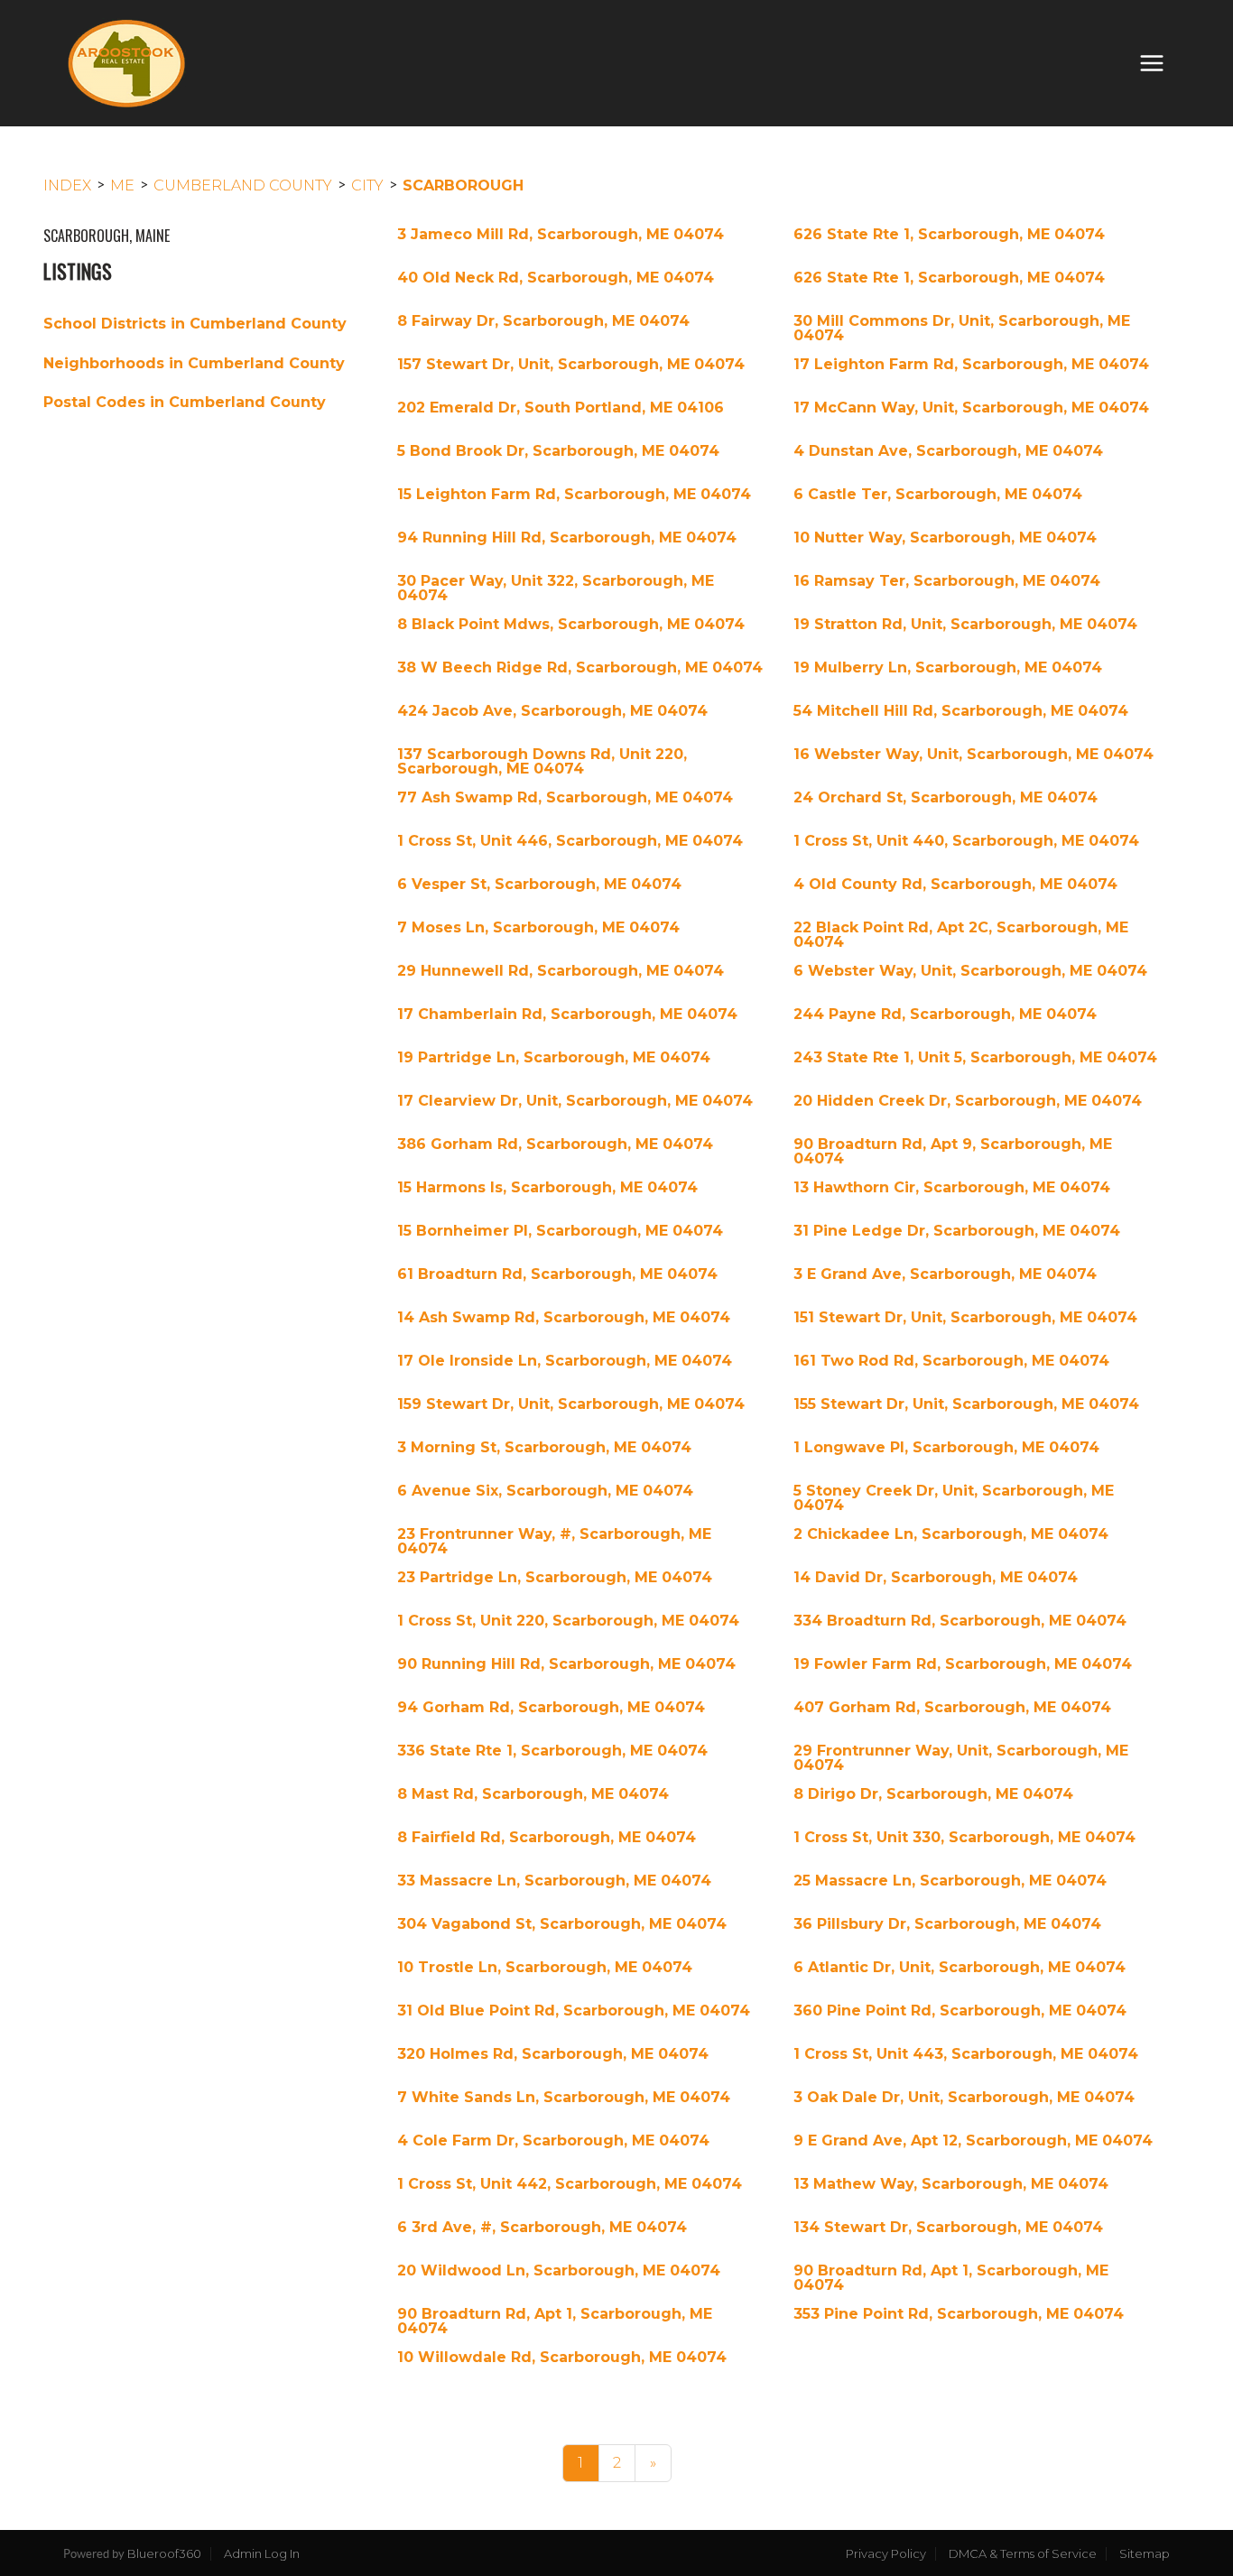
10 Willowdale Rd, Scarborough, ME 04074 (562, 2358)
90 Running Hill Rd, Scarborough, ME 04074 (566, 1664)
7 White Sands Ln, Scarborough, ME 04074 (564, 2098)
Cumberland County (243, 185)
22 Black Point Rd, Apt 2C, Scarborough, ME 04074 (961, 935)
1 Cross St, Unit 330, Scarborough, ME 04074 (964, 1838)
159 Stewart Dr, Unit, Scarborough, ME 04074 (571, 1404)
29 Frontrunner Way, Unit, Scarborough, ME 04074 (961, 1758)
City (367, 185)
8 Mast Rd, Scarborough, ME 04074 (533, 1794)
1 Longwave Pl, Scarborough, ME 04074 (946, 1448)
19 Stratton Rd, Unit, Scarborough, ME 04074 (965, 625)
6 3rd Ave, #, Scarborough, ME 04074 (542, 2228)
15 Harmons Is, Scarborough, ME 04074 (547, 1188)
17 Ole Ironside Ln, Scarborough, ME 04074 (565, 1361)
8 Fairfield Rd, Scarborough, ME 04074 (547, 1838)
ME (122, 185)
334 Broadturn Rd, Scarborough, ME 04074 (960, 1621)
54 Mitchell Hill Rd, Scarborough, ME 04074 (961, 711)
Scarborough (463, 185)
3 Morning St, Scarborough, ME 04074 (544, 1448)
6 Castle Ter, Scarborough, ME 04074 (938, 495)
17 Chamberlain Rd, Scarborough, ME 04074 (567, 1015)
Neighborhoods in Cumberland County (194, 363)
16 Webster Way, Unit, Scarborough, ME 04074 (973, 755)
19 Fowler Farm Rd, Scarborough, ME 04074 (963, 1664)
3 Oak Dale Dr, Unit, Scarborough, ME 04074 (964, 2098)
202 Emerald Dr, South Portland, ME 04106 (561, 408)
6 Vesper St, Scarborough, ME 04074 (539, 885)
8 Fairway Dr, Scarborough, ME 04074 (543, 321)
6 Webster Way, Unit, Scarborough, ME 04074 (970, 971)
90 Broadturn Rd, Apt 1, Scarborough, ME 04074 (951, 2278)
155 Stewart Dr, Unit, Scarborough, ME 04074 (966, 1404)
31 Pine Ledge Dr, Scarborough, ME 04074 (957, 1231)
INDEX (67, 185)
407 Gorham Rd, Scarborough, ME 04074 (952, 1708)
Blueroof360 (164, 2553)
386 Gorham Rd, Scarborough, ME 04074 (555, 1144)
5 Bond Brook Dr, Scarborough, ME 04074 (558, 451)
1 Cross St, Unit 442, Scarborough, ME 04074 (570, 2184)
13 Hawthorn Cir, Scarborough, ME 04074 (952, 1188)
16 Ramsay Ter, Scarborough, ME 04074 (947, 581)
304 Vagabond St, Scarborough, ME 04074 (562, 1924)
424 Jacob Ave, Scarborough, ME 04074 (552, 711)
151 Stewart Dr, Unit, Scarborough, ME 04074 (965, 1318)
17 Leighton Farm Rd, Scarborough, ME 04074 (971, 365)
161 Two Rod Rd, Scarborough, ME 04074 (951, 1361)
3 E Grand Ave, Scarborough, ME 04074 (945, 1274)
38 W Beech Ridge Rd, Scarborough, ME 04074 (580, 668)
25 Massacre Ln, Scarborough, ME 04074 (950, 1881)
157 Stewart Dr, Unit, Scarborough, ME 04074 (571, 365)
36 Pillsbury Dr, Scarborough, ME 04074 (947, 1924)
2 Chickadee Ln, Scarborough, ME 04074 (951, 1534)
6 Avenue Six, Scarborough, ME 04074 (545, 1491)
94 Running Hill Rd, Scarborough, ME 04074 (567, 538)
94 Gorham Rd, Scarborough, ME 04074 (551, 1708)
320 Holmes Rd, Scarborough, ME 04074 (553, 2054)
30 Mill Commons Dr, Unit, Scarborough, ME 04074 (962, 329)
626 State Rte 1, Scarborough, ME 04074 (949, 235)
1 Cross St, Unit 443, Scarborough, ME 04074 (966, 2054)
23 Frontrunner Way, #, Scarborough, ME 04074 (554, 1542)
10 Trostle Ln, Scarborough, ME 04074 (545, 1968)
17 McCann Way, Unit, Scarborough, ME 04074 (971, 408)
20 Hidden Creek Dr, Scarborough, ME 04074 (968, 1101)
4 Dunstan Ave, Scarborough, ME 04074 (948, 451)
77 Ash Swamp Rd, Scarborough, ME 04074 (565, 798)
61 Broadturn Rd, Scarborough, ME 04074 (557, 1274)
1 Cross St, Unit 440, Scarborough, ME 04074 (966, 841)
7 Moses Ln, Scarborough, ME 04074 (538, 928)
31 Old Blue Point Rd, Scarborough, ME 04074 (574, 2011)
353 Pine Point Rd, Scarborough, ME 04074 (959, 2314)
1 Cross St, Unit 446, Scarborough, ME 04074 (570, 841)
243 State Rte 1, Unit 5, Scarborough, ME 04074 (975, 1058)
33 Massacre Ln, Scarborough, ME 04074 (554, 1881)
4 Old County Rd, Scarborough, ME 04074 (955, 885)
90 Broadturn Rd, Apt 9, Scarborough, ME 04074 (953, 1152)
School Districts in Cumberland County (195, 324)
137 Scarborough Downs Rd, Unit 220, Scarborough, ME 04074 (542, 762)
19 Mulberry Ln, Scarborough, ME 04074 (948, 668)
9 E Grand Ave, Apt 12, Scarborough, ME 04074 (973, 2141)
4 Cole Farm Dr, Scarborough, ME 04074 (553, 2141)
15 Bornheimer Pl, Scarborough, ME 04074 (560, 1231)
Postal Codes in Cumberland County (185, 402)
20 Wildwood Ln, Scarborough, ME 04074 (559, 2271)
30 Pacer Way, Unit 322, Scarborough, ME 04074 (556, 588)
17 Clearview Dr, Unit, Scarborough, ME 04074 (575, 1101)
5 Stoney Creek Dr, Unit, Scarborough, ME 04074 (954, 1498)
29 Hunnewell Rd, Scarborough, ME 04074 (561, 971)
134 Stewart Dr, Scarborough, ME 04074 (948, 2228)
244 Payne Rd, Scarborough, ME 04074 (945, 1015)
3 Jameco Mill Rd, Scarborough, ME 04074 (561, 235)
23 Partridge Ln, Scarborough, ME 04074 (555, 1578)
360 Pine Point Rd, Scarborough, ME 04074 (960, 2011)
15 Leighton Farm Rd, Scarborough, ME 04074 (574, 495)
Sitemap (1145, 2553)
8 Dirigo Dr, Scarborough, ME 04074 (933, 1794)
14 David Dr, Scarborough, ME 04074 (936, 1578)
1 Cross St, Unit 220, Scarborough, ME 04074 (568, 1621)
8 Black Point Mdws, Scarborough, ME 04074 (571, 625)
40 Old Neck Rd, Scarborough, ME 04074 (556, 278)
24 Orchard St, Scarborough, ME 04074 (946, 798)
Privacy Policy (886, 2553)
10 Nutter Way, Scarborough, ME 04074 (945, 538)
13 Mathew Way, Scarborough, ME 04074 (951, 2184)
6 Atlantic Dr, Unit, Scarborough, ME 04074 (960, 1968)
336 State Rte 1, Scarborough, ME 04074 (552, 1751)
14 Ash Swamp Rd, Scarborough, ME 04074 (564, 1318)
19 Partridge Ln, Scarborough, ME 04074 (554, 1058)
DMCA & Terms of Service (1023, 2553)
